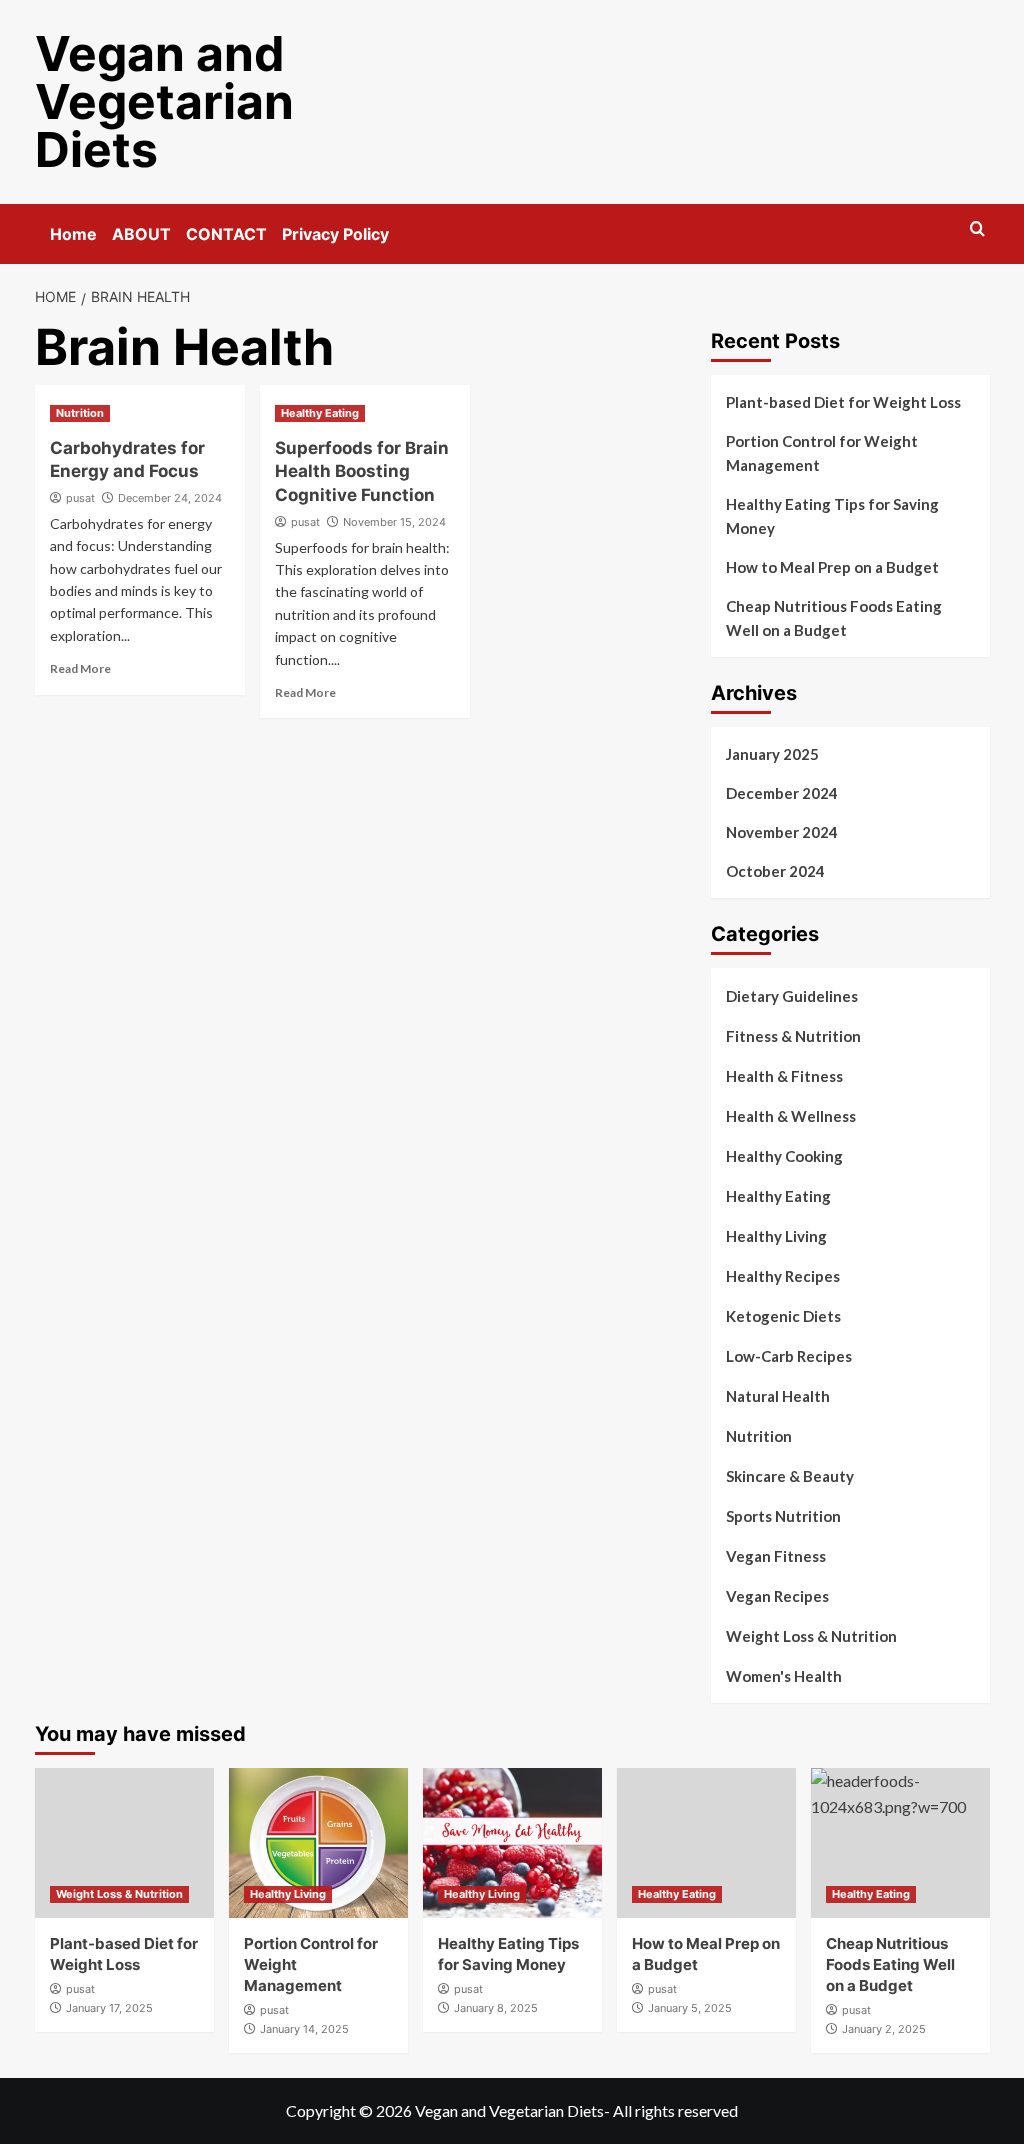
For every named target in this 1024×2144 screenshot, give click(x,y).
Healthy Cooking (784, 1156)
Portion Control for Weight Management (822, 453)
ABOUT (141, 234)
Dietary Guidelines (792, 996)
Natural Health (778, 1396)
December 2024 (782, 793)
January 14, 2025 (304, 2029)
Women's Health (784, 1676)
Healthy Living (776, 1236)
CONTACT (226, 234)
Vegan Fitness (776, 1556)
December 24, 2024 (170, 498)
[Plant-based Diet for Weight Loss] (124, 1843)
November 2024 (782, 832)
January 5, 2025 (690, 2008)
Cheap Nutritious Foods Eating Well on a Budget (834, 618)
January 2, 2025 (884, 2029)
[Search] (977, 229)
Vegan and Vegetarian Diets (164, 101)
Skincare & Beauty (790, 1476)
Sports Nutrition (783, 1516)
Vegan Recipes (777, 1596)
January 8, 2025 (496, 2008)
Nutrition (80, 413)
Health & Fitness (784, 1076)
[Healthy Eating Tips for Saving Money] (512, 1843)
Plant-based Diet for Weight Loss (843, 402)
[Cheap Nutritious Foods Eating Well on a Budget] (900, 1843)
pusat (80, 498)
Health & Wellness (791, 1116)
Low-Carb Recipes (789, 1356)
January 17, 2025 (109, 2008)
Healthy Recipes (783, 1276)
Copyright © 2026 (350, 2110)
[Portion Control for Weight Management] (318, 1843)
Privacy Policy (335, 234)
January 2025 (772, 754)
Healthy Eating (320, 413)
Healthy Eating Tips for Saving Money (832, 516)
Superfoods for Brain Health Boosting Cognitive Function (362, 472)
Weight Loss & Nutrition (811, 1636)
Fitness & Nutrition (793, 1036)
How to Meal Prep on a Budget (832, 567)
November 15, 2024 (394, 522)
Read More (80, 668)
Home (73, 234)
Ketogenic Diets (783, 1316)
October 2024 (775, 871)
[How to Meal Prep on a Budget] (706, 1843)
